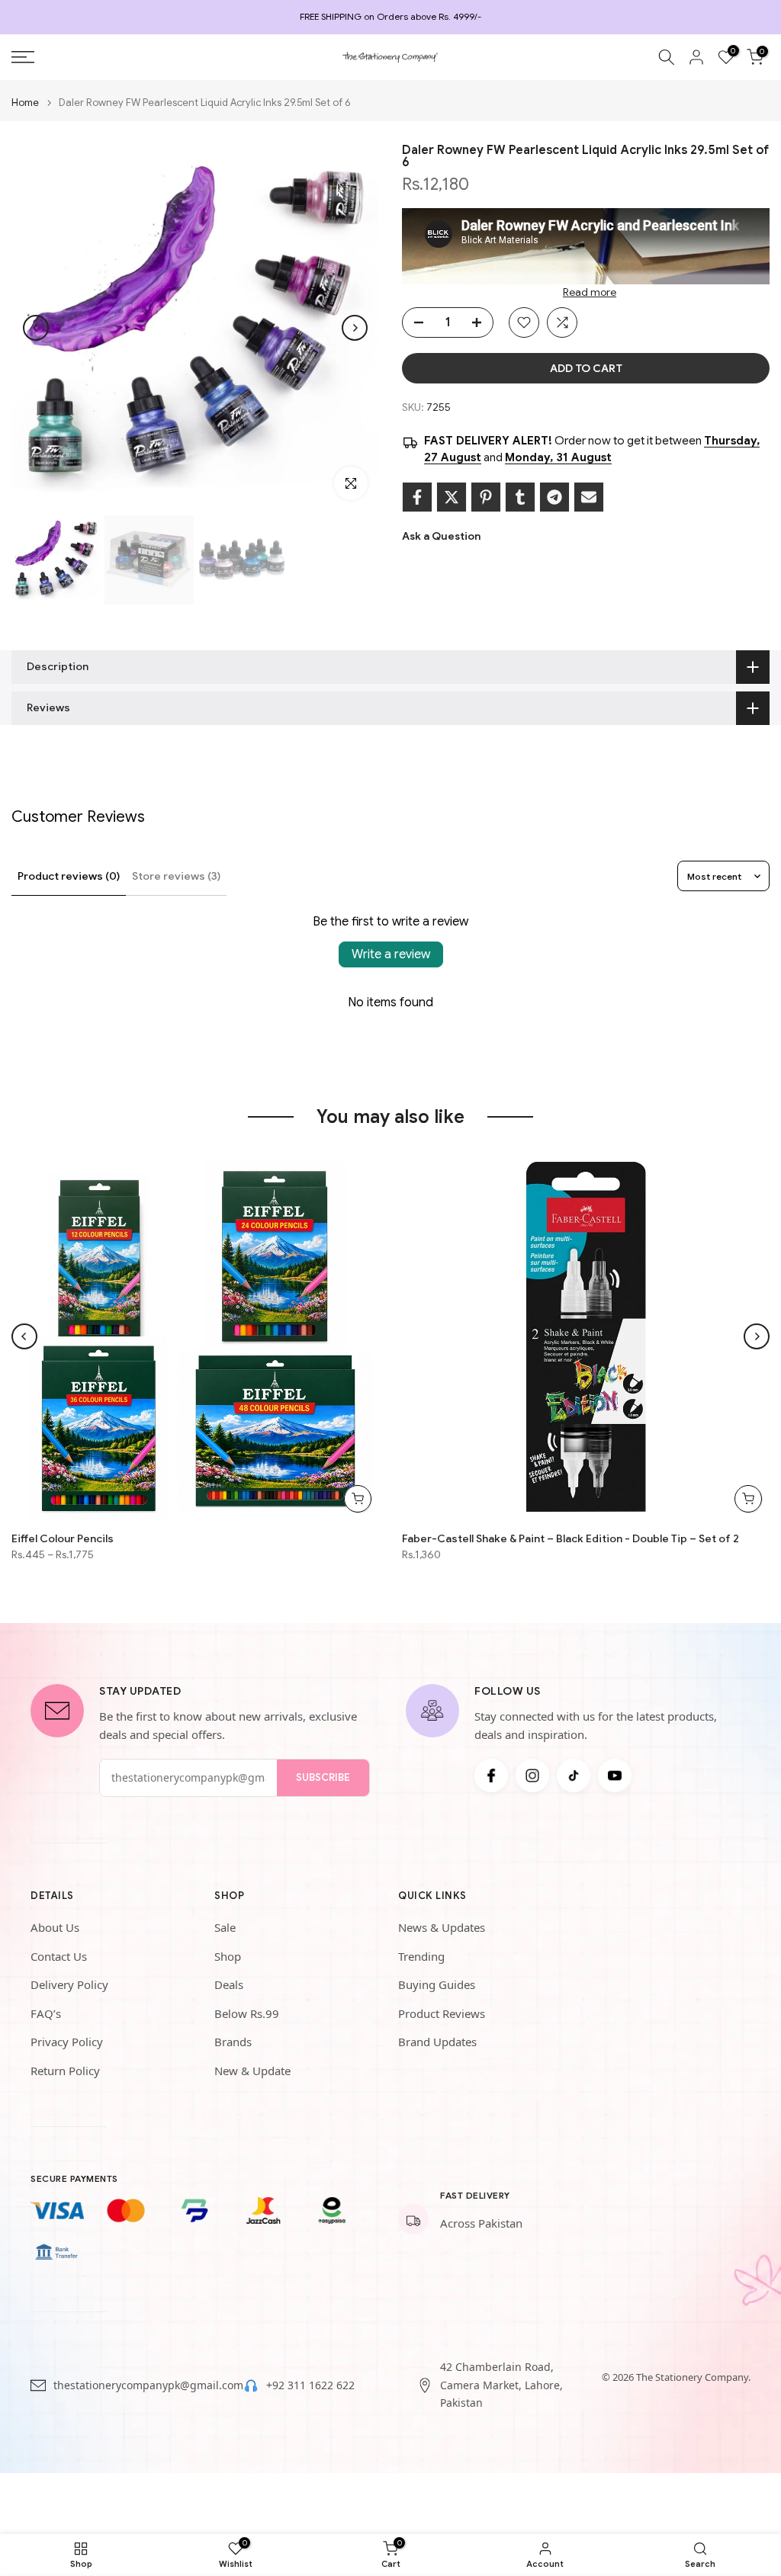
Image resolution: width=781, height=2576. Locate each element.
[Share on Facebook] (417, 497)
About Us (55, 1927)
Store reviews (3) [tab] (176, 876)
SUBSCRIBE (323, 1777)
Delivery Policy (69, 1984)
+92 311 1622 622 (310, 2385)
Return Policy (65, 2071)
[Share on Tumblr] (520, 497)
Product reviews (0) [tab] (69, 876)
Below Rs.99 (247, 2013)
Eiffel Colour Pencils (63, 1538)
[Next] (355, 328)
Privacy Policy (67, 2042)
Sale (225, 1927)
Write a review (391, 954)
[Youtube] (615, 1776)
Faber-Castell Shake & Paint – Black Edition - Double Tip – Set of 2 (570, 1538)
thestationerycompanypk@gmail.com (148, 2385)
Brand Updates (437, 2042)
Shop (228, 1956)
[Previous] (36, 328)
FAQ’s (46, 2013)
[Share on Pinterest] (486, 497)
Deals (229, 1984)
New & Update (252, 2071)
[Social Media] (491, 1776)
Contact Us (59, 1956)
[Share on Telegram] (554, 497)
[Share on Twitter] (452, 497)
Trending (421, 1956)
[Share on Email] (589, 497)
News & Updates (442, 1927)
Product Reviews (442, 2013)
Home (25, 103)
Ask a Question (441, 536)
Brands (233, 2042)
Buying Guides (437, 1984)
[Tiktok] (574, 1776)
